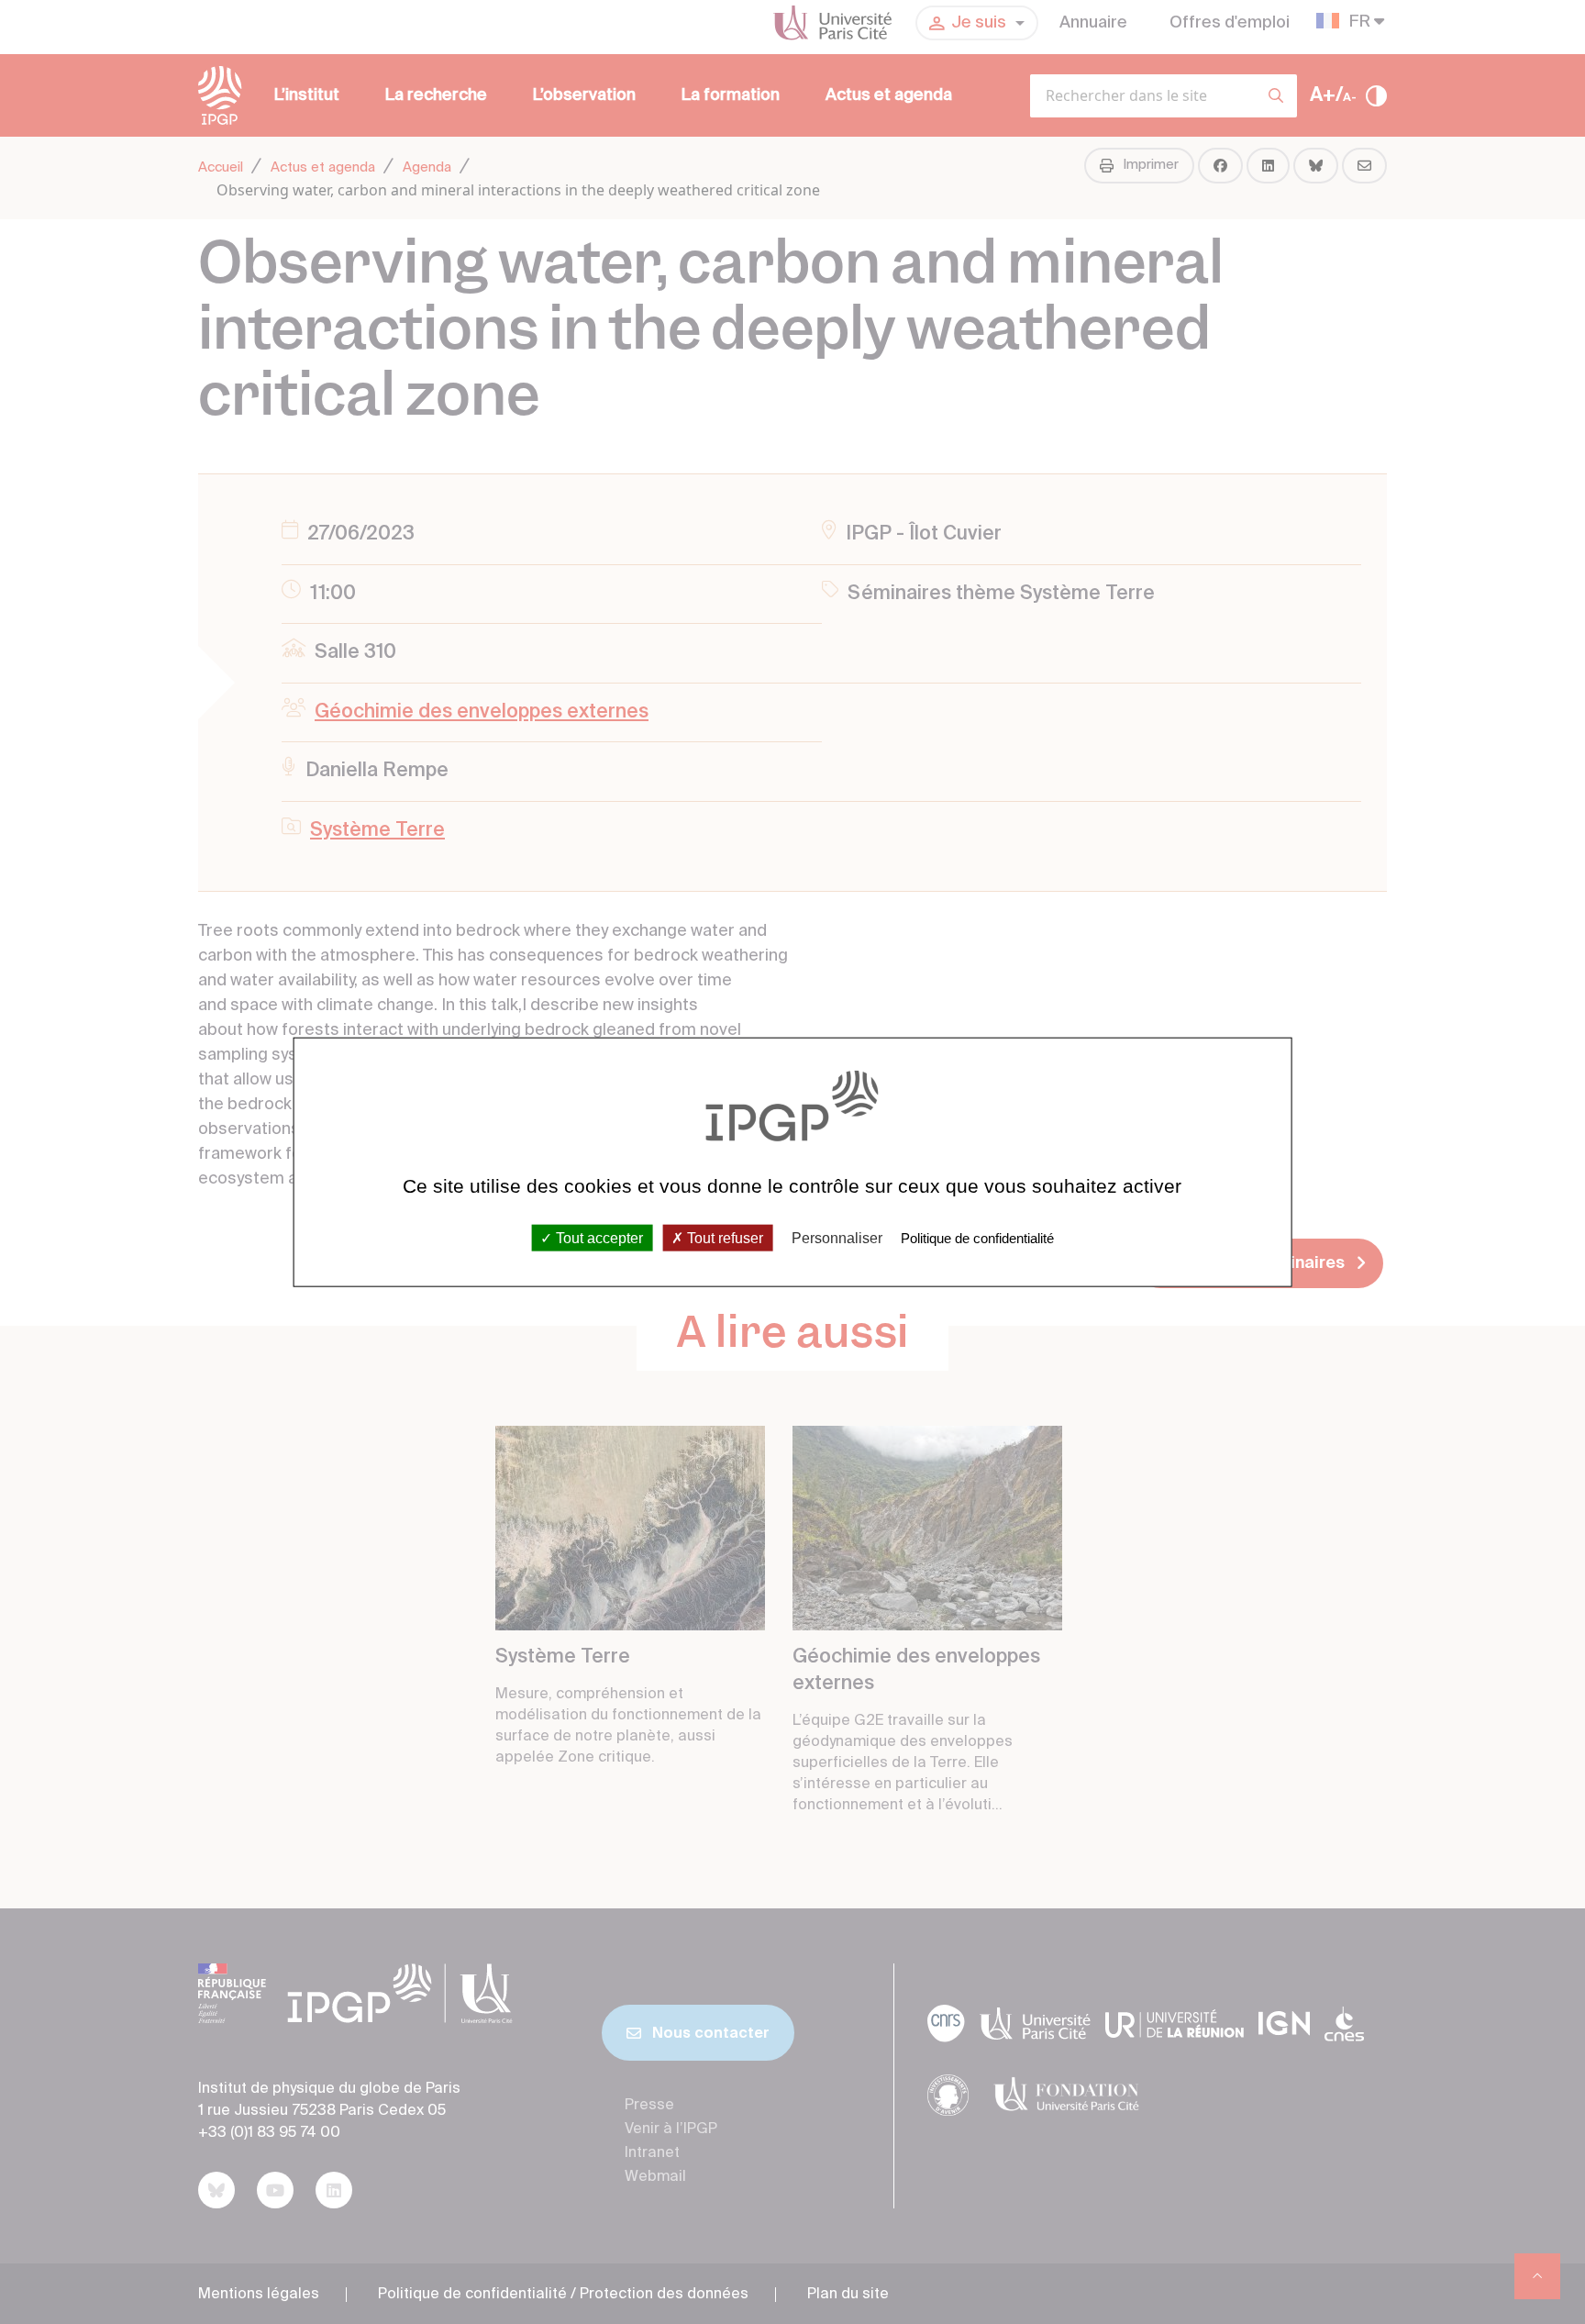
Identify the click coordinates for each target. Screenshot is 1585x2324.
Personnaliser (837, 1238)
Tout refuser (723, 1238)
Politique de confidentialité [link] (977, 1238)
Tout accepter (598, 1238)
